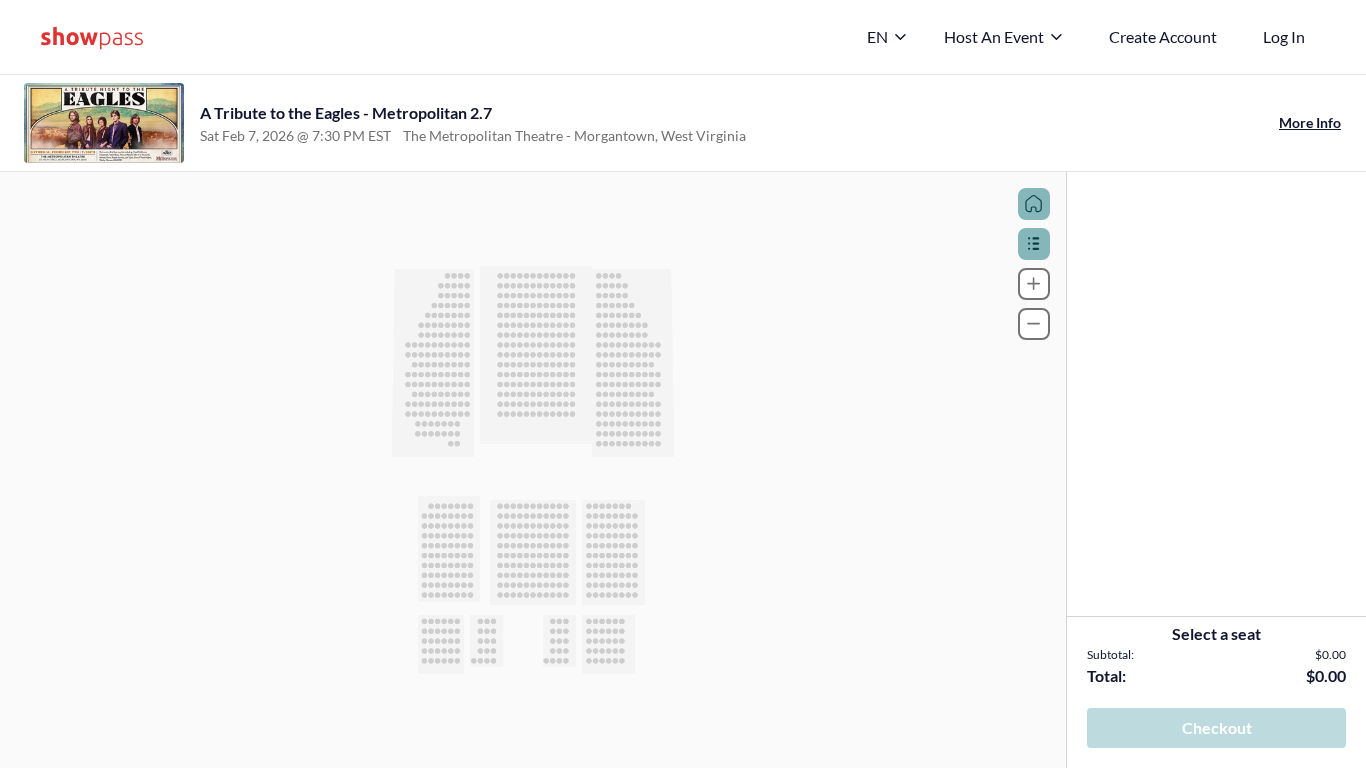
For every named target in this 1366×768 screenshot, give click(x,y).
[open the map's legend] (1034, 244)
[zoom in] (1034, 284)
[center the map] (1034, 204)
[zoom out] (1034, 324)
